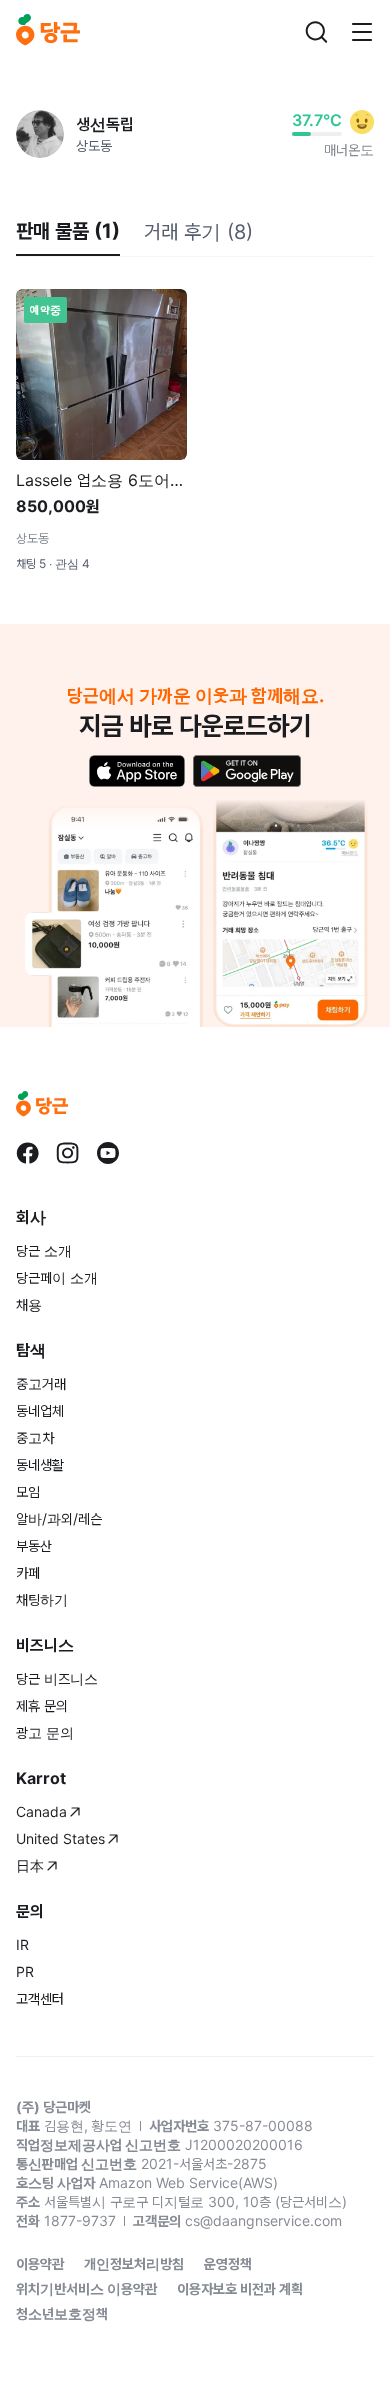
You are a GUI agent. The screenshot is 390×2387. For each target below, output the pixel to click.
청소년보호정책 (62, 2313)
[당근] (48, 32)
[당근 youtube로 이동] (108, 1153)
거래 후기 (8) (198, 232)
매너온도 (349, 149)
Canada (41, 1811)
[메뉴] (362, 32)
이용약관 (40, 2263)
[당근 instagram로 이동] (68, 1153)
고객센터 (40, 1998)
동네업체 (40, 1410)
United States (60, 1838)
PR (25, 1971)
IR (22, 1944)
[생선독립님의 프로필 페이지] (40, 134)
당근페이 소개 (57, 1277)
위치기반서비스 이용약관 (86, 2288)
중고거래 (41, 1383)
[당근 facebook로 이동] (28, 1153)
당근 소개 (44, 1250)
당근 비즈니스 (57, 1678)
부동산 (34, 1545)
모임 (28, 1491)
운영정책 (228, 2263)
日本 (30, 1865)
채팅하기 (42, 1599)
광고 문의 (45, 1732)
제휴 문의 (42, 1705)
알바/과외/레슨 (59, 1518)
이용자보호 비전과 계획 (240, 2288)
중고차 (35, 1437)
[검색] (316, 32)
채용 (29, 1304)
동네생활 (40, 1464)
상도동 (94, 145)
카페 (28, 1572)
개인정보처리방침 (134, 2263)
